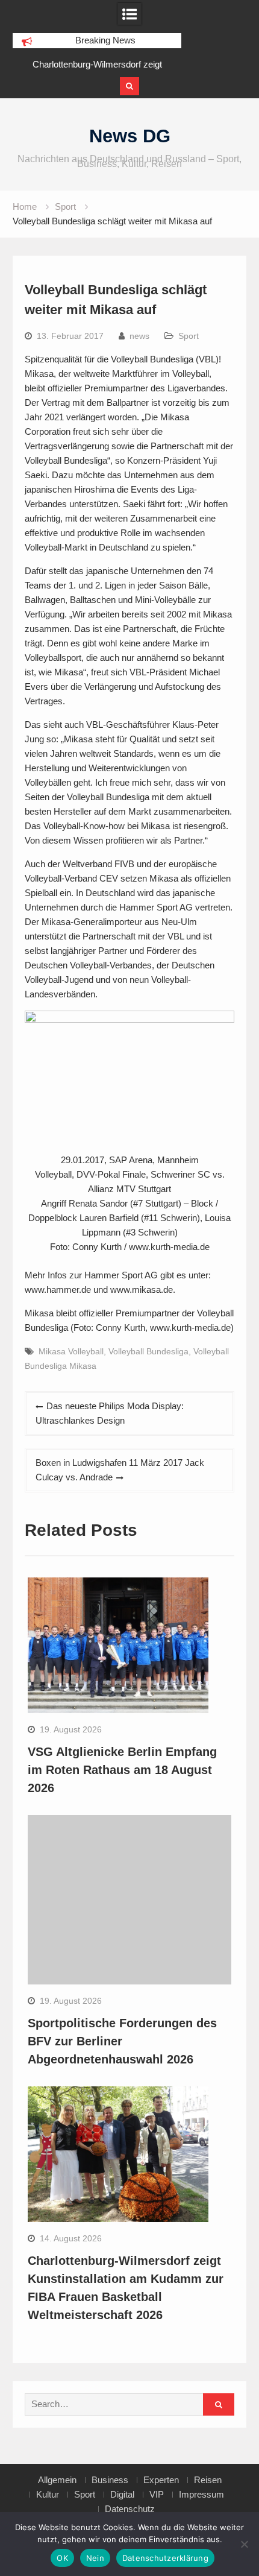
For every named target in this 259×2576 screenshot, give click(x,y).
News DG (130, 136)
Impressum (201, 2495)
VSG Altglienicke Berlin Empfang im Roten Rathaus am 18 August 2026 (122, 1770)
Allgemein (57, 2480)
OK (62, 2558)
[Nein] (244, 2544)
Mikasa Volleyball (71, 1351)
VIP (157, 2495)
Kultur (48, 2495)
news (139, 336)
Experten (161, 2480)
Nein (95, 2558)
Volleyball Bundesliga (148, 1351)
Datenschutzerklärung (165, 2558)
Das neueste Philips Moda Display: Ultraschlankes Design (110, 1413)
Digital (122, 2495)
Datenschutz (130, 2509)
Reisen (208, 2480)
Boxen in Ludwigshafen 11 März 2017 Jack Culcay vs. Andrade (120, 1470)
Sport (189, 336)
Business (110, 2480)
